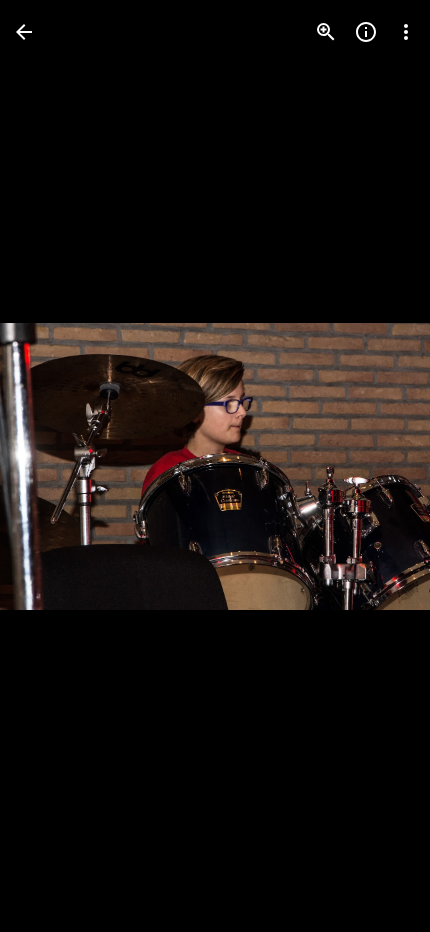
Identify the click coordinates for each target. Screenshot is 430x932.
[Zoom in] (326, 32)
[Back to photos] (24, 32)
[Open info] (366, 32)
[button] (56, 466)
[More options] (406, 32)
